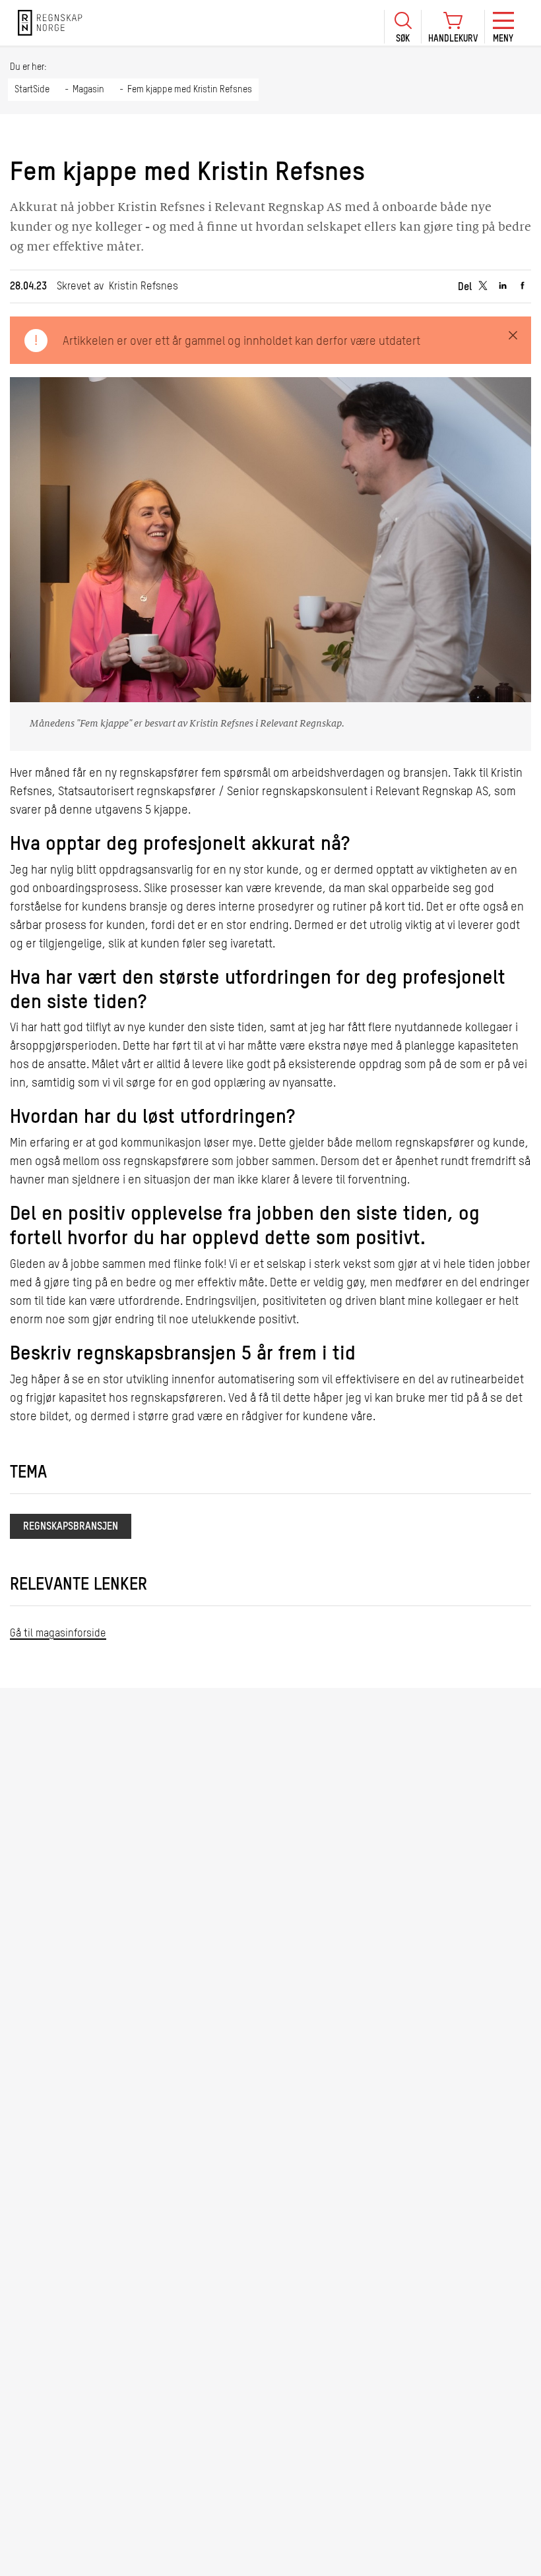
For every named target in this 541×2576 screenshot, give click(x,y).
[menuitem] (402, 23)
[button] (402, 27)
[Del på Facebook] (523, 286)
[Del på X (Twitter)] (483, 286)
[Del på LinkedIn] (503, 286)
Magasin (88, 90)
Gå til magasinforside (58, 1634)
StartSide (32, 90)
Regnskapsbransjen (71, 1527)
